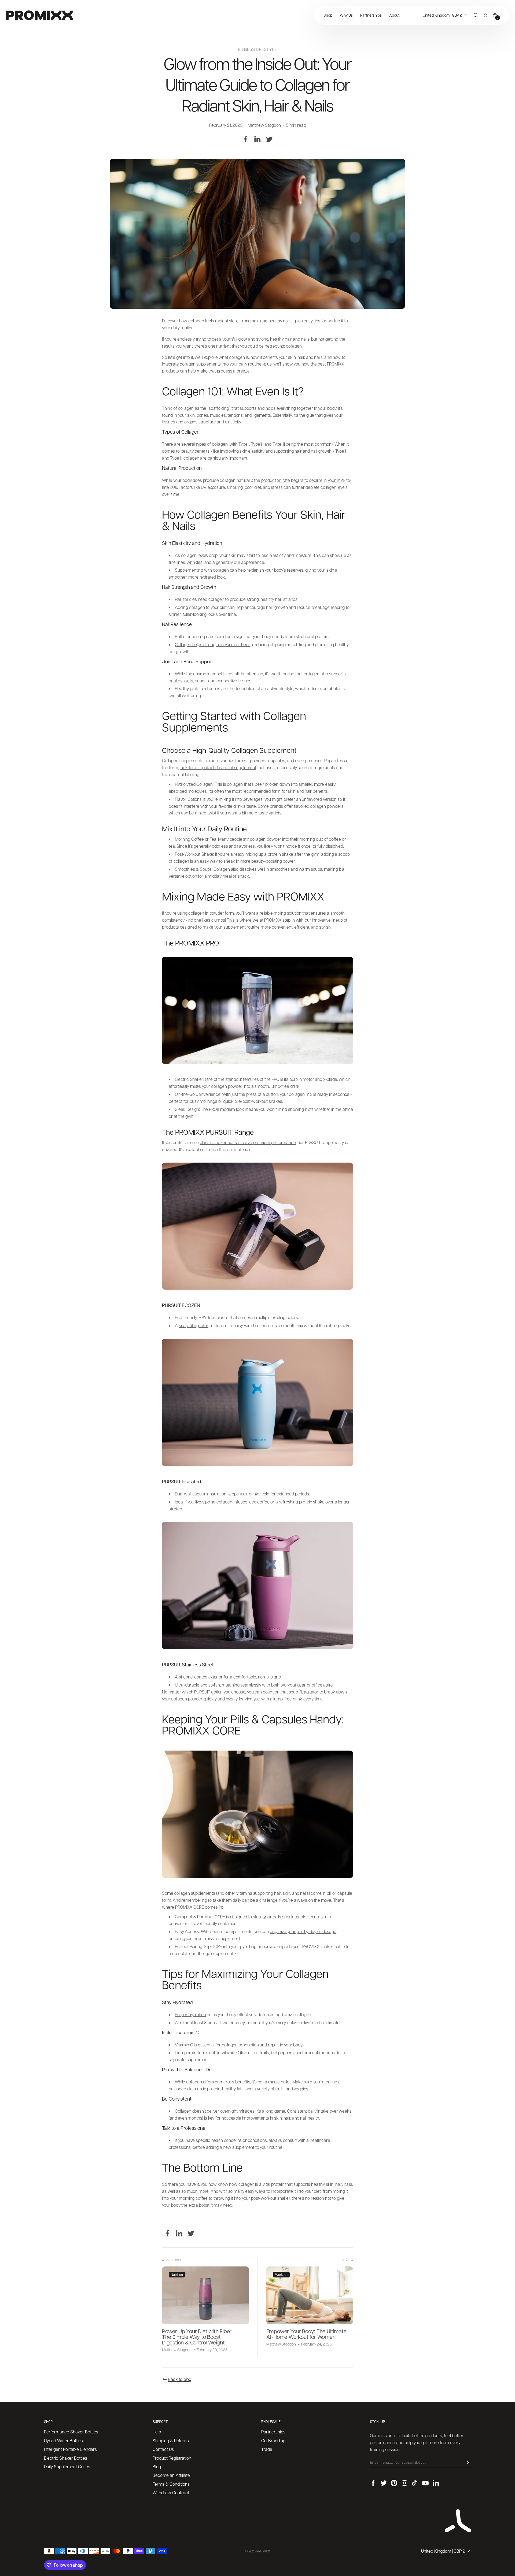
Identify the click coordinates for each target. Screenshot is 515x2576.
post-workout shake (270, 2198)
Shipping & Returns (171, 2441)
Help (157, 2432)
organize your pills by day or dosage (303, 1931)
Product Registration (172, 2458)
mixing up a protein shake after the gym (282, 854)
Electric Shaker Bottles (66, 2458)
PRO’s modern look (226, 1109)
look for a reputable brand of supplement (218, 767)
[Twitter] (269, 139)
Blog (157, 2467)
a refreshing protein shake (300, 1502)
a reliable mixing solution (279, 913)
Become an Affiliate (171, 2475)
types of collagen (212, 444)
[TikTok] (415, 2483)
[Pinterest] (394, 2483)
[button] (446, 15)
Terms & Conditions (171, 2484)
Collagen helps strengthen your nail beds (213, 644)
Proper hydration (190, 2014)
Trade (267, 2449)
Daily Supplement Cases (67, 2467)
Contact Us (163, 2449)
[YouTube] (425, 2483)
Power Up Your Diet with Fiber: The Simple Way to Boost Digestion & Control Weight (197, 2337)
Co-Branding (273, 2441)
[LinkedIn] (257, 139)
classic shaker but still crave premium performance (248, 1142)
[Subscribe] (468, 2462)
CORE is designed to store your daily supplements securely (269, 1917)
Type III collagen (185, 458)
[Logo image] (39, 15)
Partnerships (273, 2432)
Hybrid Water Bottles (63, 2441)
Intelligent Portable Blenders (70, 2449)
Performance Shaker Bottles (71, 2432)
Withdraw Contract (171, 2493)
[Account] (485, 15)
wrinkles (195, 562)
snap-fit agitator (194, 1325)
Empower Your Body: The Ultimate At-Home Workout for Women (306, 2334)
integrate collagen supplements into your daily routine (212, 364)
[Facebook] (246, 139)
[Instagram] (404, 2483)
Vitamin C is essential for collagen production (217, 2045)
